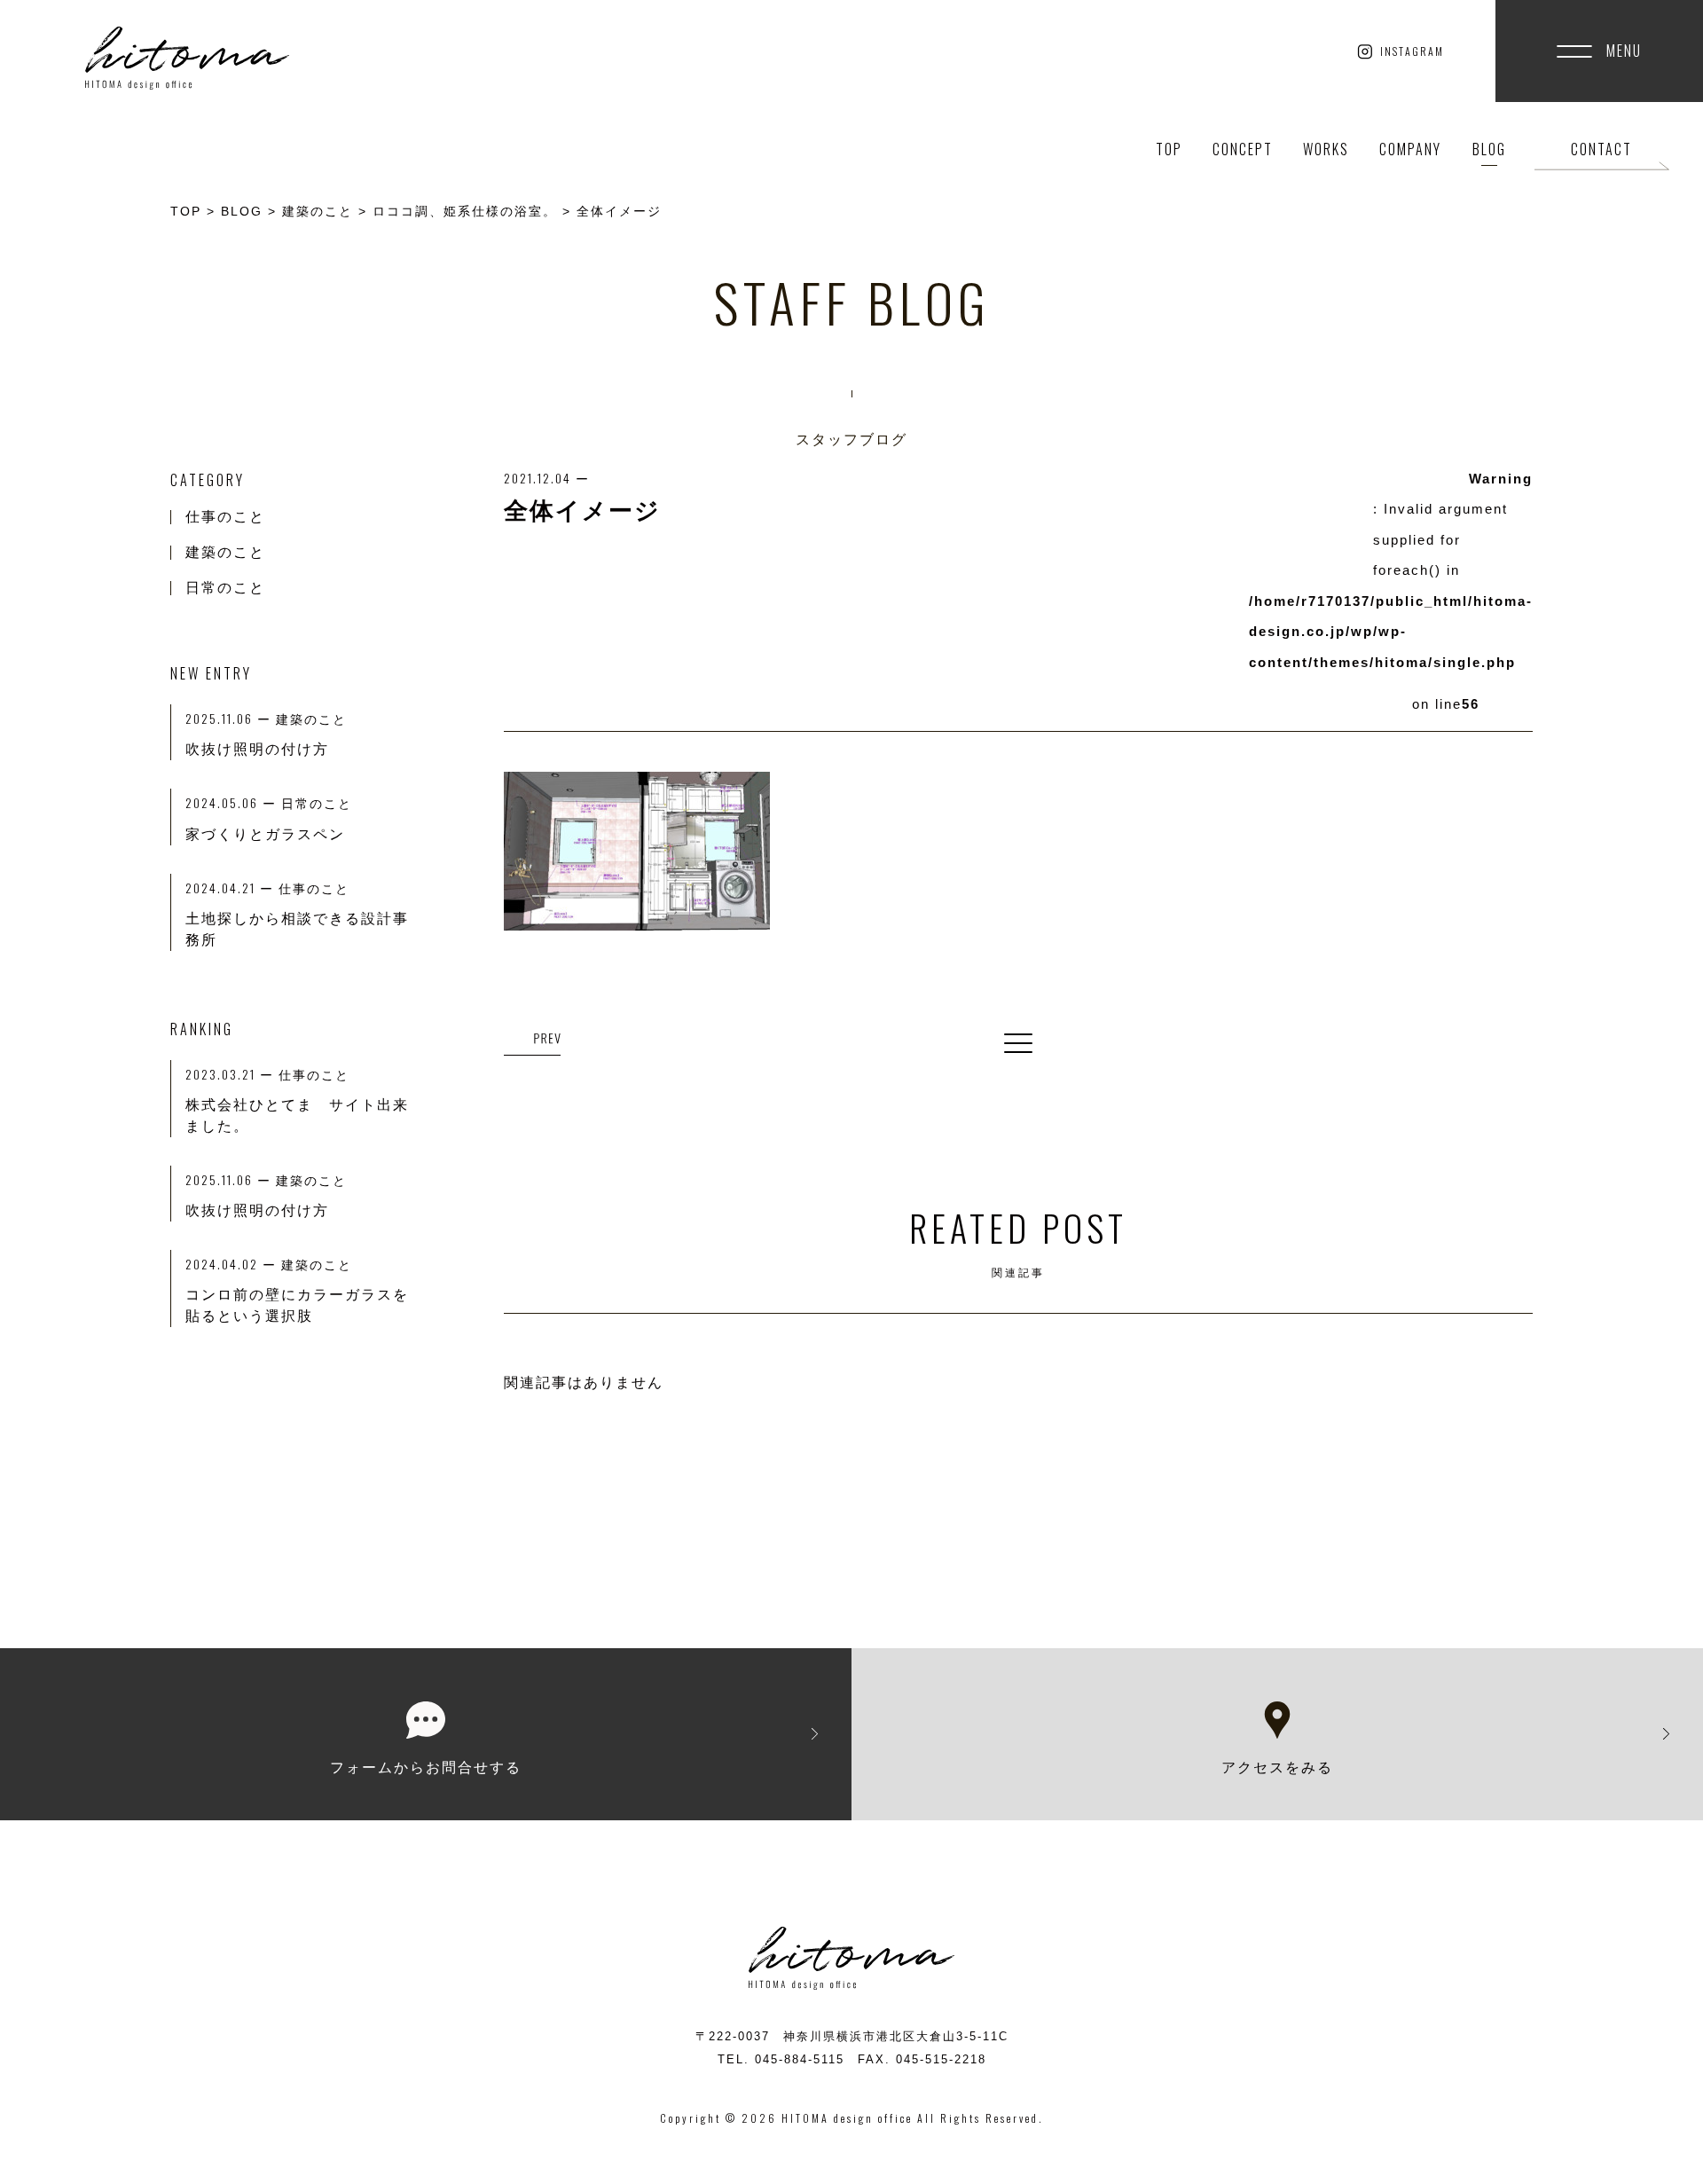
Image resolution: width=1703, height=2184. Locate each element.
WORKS (1326, 149)
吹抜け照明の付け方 (257, 1210)
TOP (1169, 149)
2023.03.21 (232, 1074)
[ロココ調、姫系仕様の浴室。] (532, 1040)
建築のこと (225, 552)
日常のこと (225, 588)
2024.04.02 (233, 1264)
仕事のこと (225, 517)
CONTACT (1601, 149)
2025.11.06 (231, 1179)
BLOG (1489, 149)
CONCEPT (1243, 149)
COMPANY (1410, 149)
